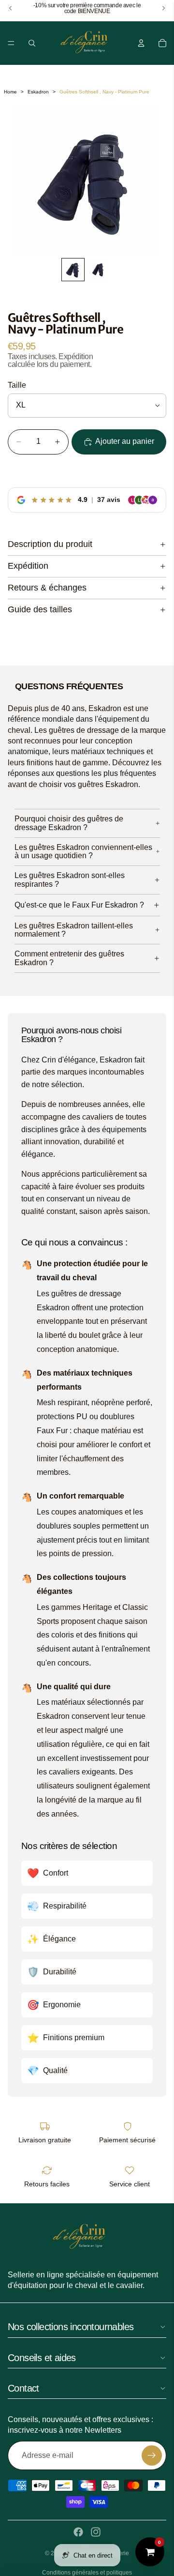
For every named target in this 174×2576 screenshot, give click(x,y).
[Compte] (141, 43)
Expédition (28, 566)
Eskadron (38, 92)
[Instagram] (96, 2532)
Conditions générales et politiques (87, 2573)
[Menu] (11, 43)
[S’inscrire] (152, 2455)
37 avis (109, 500)
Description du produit (50, 544)
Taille (17, 385)
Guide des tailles (40, 609)
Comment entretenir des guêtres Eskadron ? (69, 958)
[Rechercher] (32, 43)
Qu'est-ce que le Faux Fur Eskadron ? (79, 905)
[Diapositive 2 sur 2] (98, 270)
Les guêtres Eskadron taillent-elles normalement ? (74, 930)
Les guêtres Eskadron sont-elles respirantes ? (70, 880)
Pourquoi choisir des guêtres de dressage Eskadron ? (69, 823)
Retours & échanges (47, 588)
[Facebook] (78, 2532)
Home (10, 92)
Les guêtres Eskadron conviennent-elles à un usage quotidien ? (83, 852)
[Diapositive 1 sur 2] (73, 270)
